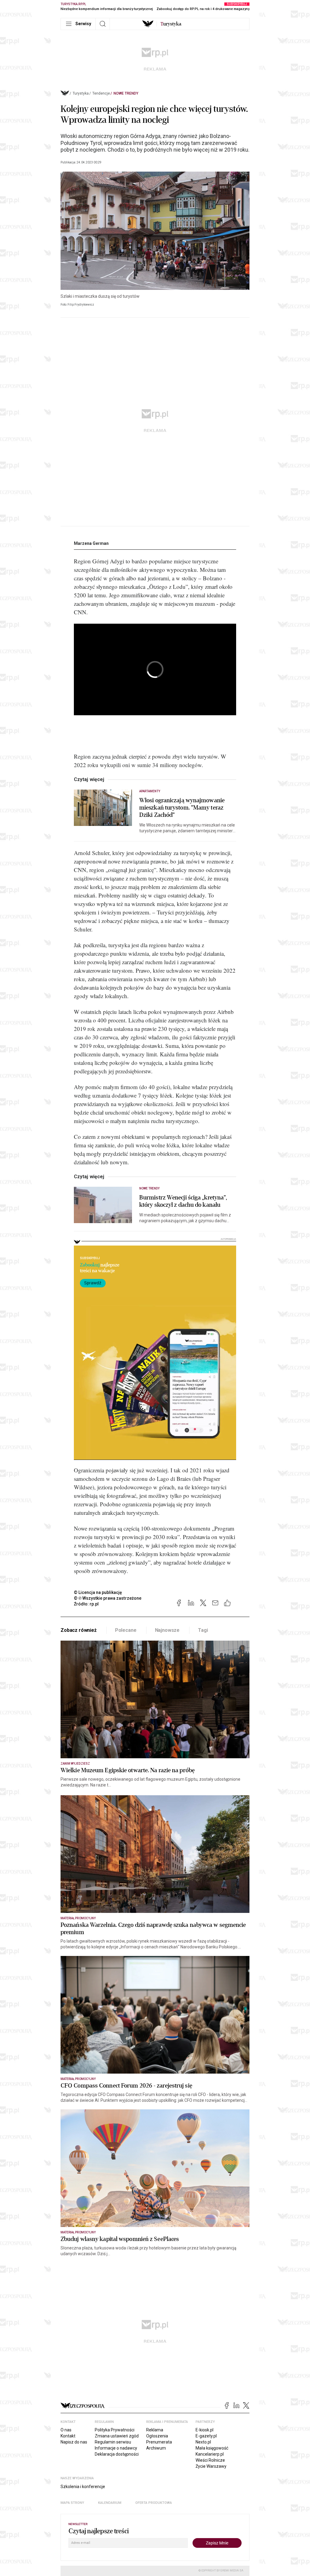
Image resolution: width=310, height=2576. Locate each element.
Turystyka (81, 93)
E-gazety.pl (206, 2436)
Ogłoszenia (157, 2436)
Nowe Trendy (126, 93)
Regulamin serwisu (113, 2442)
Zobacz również (79, 1630)
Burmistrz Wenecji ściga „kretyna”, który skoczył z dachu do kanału (183, 1201)
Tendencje (101, 93)
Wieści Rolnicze (210, 2460)
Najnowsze (167, 1630)
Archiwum (156, 2448)
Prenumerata (159, 2442)
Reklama (155, 2430)
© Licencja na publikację (98, 1592)
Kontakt (68, 2436)
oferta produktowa (154, 2503)
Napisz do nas (74, 2442)
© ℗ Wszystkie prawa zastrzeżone (108, 1598)
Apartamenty (150, 791)
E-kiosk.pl (204, 2430)
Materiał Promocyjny (78, 2232)
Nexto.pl (203, 2442)
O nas (66, 2430)
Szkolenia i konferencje (83, 2487)
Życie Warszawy (211, 2466)
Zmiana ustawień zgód (117, 2436)
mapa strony (72, 2503)
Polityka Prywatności (115, 2430)
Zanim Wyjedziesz (75, 1764)
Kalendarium (110, 2503)
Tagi (203, 1630)
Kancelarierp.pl (210, 2454)
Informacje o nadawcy (116, 2448)
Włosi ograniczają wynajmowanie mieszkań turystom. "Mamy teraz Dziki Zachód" (182, 808)
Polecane (126, 1630)
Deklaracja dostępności (117, 2454)
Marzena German (91, 543)
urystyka (171, 24)
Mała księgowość (212, 2448)
